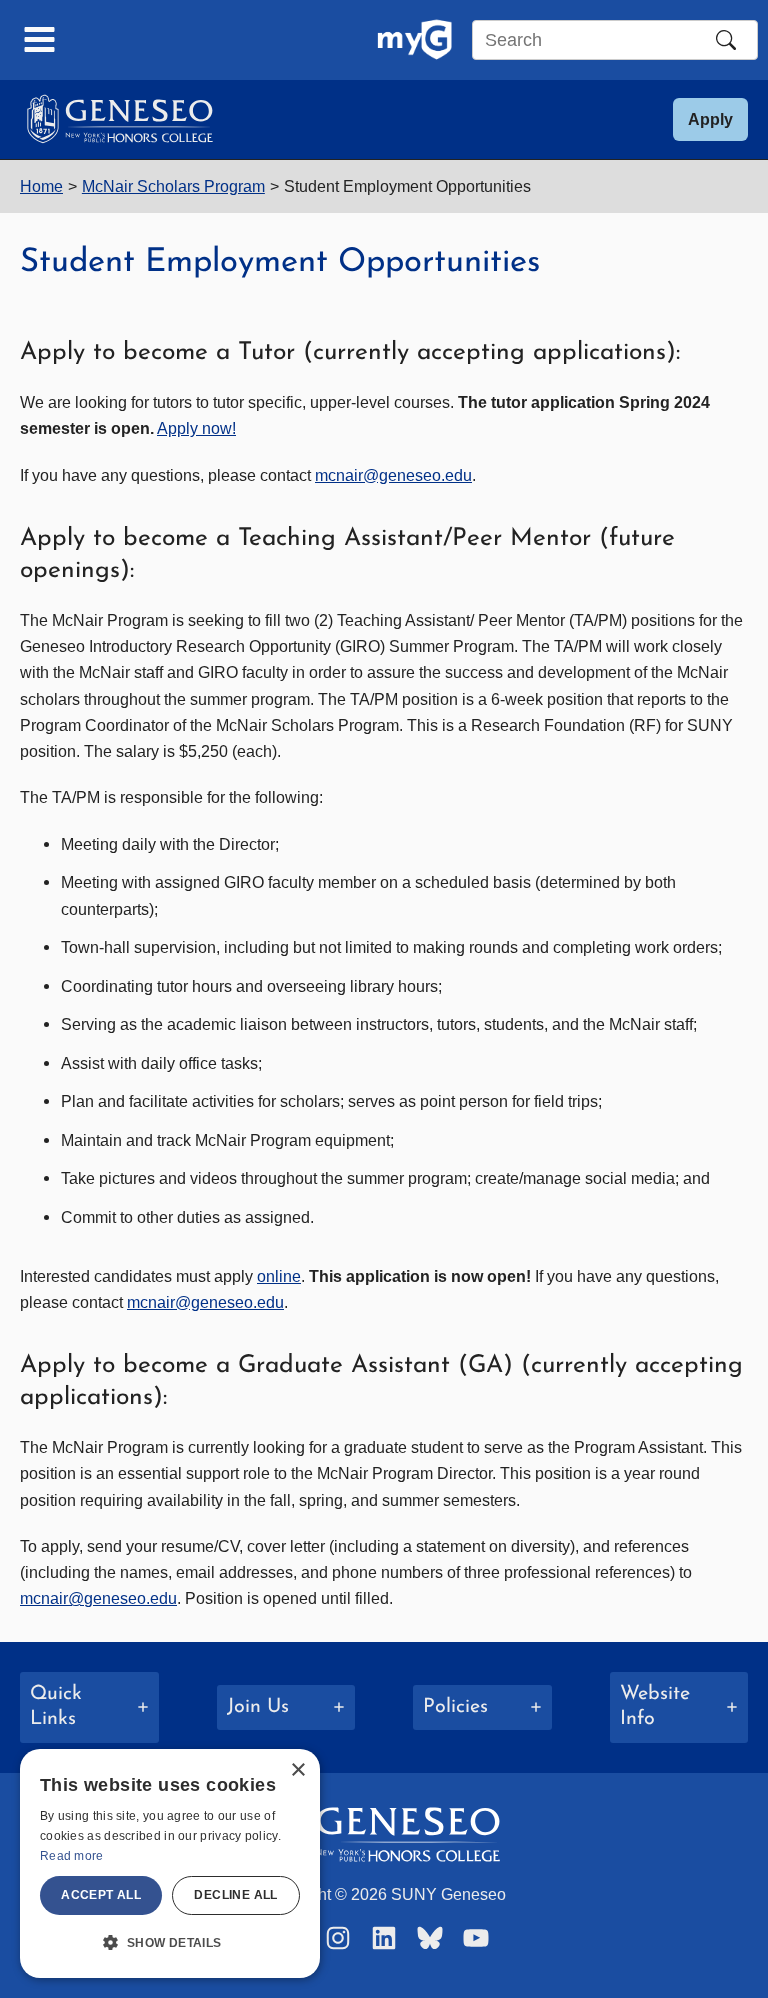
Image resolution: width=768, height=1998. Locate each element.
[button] (710, 119)
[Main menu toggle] (40, 40)
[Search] (726, 40)
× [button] (297, 1770)
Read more (72, 1856)
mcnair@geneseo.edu (393, 475)
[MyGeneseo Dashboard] (414, 40)
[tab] (89, 1707)
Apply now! (196, 428)
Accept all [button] (101, 1895)
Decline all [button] (235, 1895)
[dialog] (170, 1863)
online (279, 1276)
